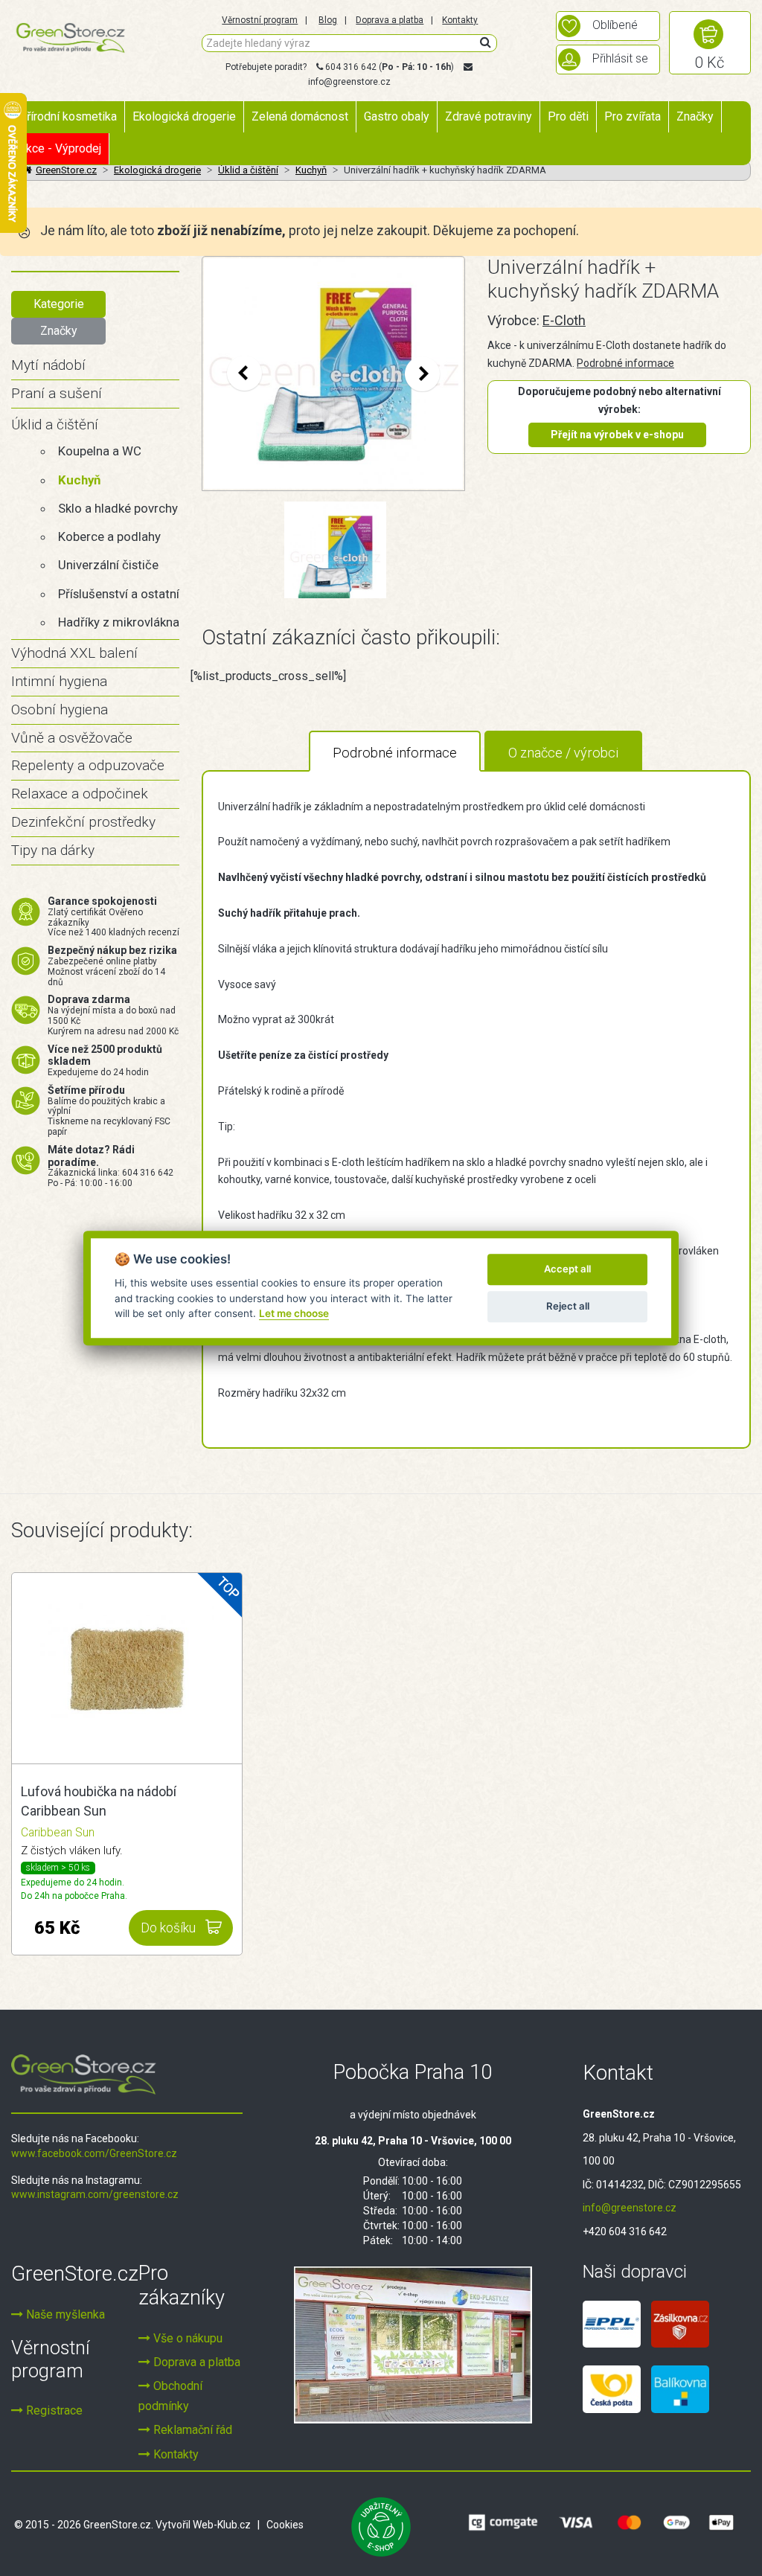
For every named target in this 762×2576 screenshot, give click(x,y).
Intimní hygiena (59, 681)
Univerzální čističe (108, 565)
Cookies (285, 2525)
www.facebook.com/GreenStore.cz (94, 2153)
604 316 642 (351, 67)
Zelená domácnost (300, 116)
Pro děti (568, 116)
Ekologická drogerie (184, 116)
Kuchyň (79, 480)
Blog (328, 20)
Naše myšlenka (64, 2314)
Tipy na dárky (53, 850)
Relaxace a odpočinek (80, 794)
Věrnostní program (260, 20)
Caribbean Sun (58, 1832)
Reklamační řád (191, 2430)
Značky (695, 116)
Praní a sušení (57, 393)
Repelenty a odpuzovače (88, 765)
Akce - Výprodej (60, 148)
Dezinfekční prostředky (83, 822)
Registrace (53, 2410)
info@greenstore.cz (349, 82)
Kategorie (59, 304)
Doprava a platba (390, 20)
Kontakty (460, 20)
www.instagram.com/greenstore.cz (95, 2194)
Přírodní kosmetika (68, 116)
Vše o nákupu (186, 2338)
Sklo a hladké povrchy (118, 508)
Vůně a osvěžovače (72, 738)
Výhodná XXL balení (74, 653)
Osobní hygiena (60, 709)
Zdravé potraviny (489, 116)
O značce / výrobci (563, 753)
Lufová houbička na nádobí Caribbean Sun (99, 1801)
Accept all (567, 1269)
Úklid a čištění (55, 424)
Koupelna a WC (100, 451)
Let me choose (294, 1313)
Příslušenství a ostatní (119, 594)
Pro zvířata (633, 116)
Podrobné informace (625, 363)
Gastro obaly (397, 116)
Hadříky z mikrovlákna (119, 622)
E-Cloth (564, 320)
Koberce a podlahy (109, 536)
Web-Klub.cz (222, 2525)
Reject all (568, 1306)
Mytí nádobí (48, 365)
